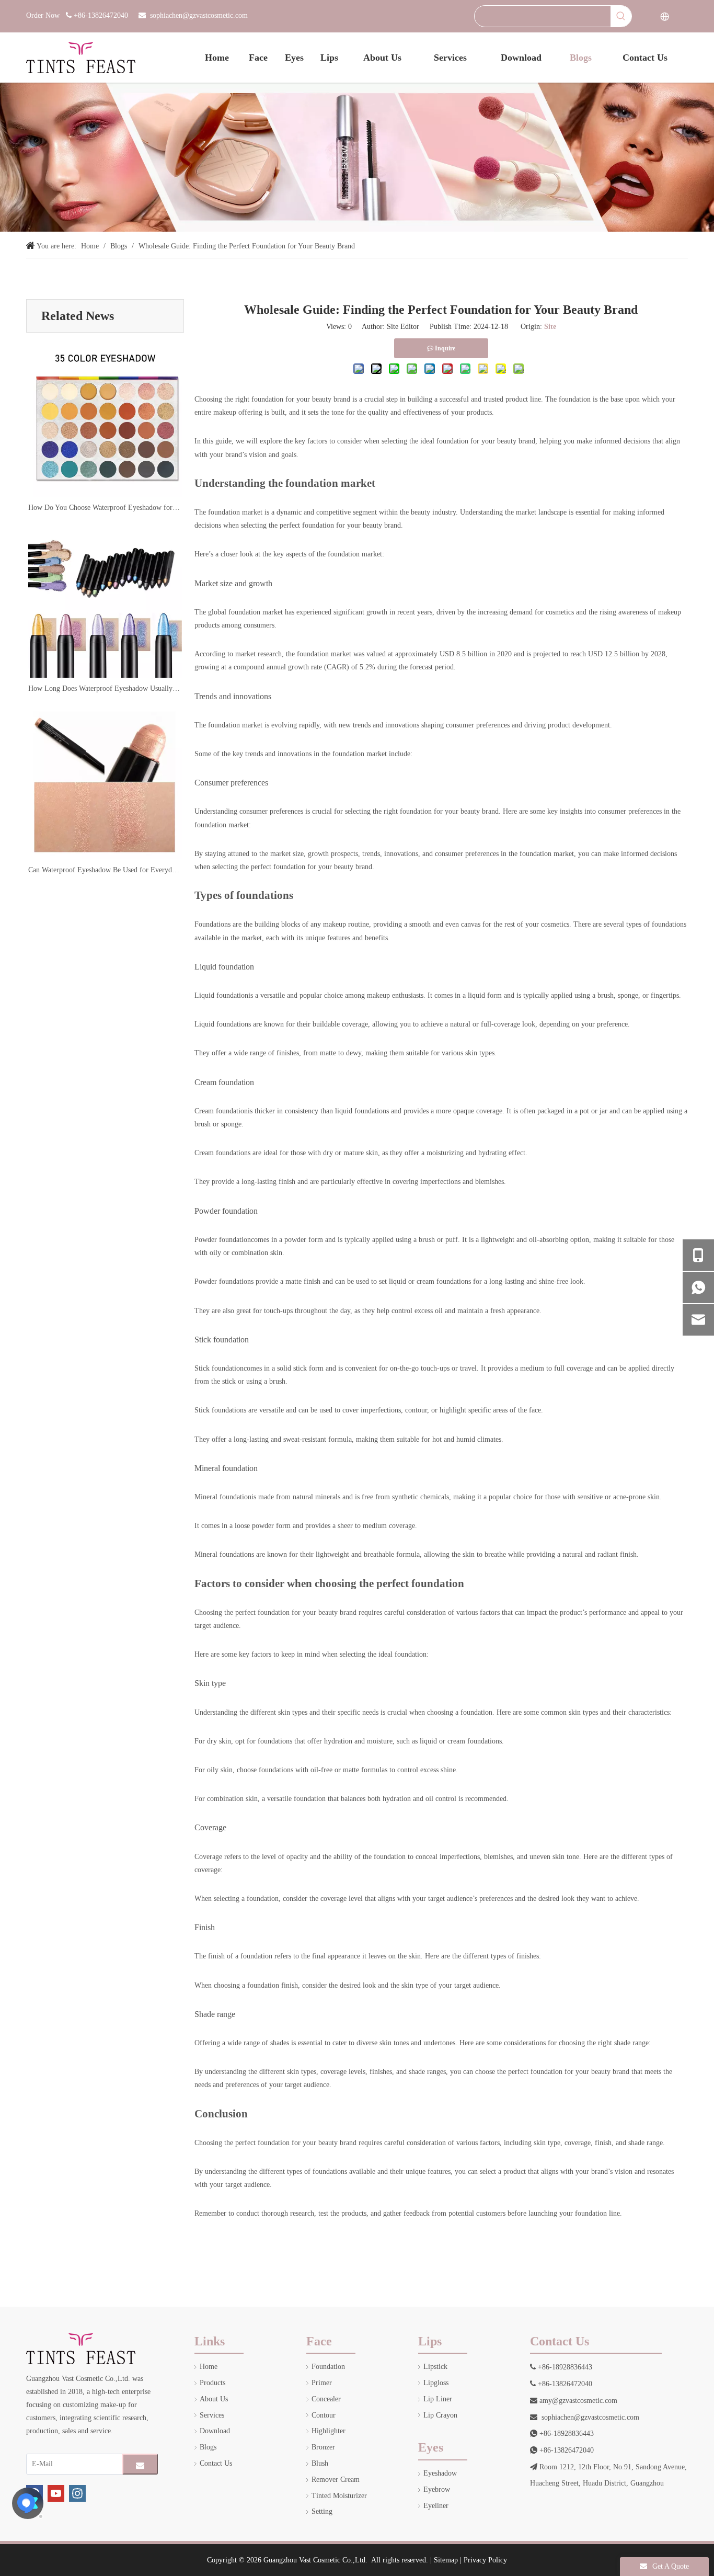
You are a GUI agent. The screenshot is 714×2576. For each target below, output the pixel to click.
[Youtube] (56, 2493)
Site (550, 327)
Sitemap (446, 2560)
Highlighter (329, 2431)
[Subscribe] (140, 2464)
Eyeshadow (440, 2473)
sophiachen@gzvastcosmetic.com (199, 15)
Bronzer (323, 2447)
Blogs (208, 2447)
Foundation (328, 2367)
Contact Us (216, 2463)
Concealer (326, 2399)
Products (212, 2383)
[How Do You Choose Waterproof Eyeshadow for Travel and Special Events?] (105, 420)
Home (209, 2367)
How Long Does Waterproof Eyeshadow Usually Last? (105, 688)
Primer (322, 2383)
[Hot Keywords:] (621, 16)
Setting (322, 2511)
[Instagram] (77, 2493)
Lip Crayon (440, 2415)
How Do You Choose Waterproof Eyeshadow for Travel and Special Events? (105, 508)
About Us (214, 2399)
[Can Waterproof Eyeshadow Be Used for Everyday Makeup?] (105, 783)
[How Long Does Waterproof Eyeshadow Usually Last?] (105, 601)
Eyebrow (437, 2489)
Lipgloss (436, 2383)
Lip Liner (438, 2399)
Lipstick (435, 2367)
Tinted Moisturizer (339, 2496)
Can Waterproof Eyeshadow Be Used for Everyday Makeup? (105, 870)
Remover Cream (336, 2480)
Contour (324, 2415)
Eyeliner (436, 2506)
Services (212, 2415)
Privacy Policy (485, 2560)
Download (215, 2431)
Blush (320, 2463)
